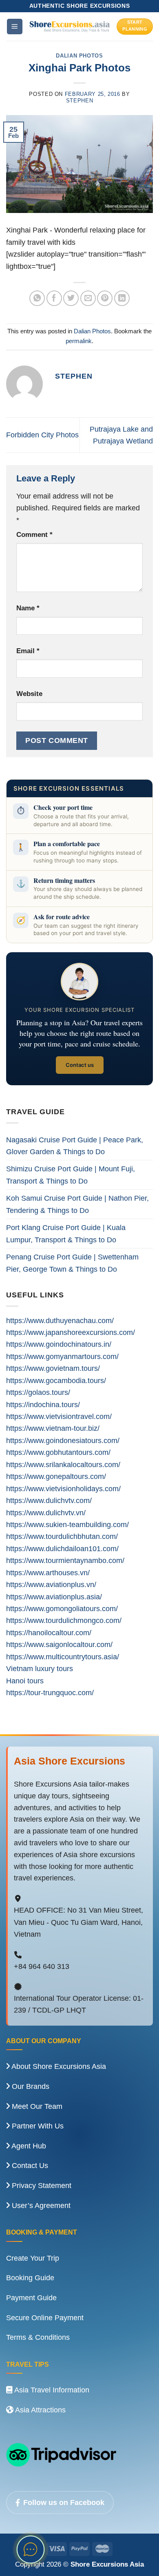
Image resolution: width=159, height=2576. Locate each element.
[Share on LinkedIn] (122, 298)
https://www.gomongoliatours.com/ (62, 1608)
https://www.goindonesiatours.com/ (63, 1440)
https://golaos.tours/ (38, 1392)
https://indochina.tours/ (43, 1404)
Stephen (80, 101)
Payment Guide (31, 2298)
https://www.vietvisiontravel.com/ (59, 1416)
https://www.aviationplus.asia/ (54, 1597)
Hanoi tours (25, 1681)
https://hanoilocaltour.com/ (49, 1633)
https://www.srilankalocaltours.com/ (63, 1464)
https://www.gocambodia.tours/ (56, 1380)
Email (28, 651)
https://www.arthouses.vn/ (48, 1573)
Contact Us (29, 2166)
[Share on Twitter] (71, 298)
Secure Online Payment (45, 2318)
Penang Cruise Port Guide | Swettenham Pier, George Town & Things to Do (72, 1263)
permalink (79, 341)
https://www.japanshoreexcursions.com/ (71, 1332)
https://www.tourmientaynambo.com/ (65, 1560)
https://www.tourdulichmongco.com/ (64, 1620)
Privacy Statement (41, 2186)
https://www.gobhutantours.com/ (58, 1452)
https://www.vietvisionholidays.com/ (63, 1489)
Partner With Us (37, 2126)
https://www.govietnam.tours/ (53, 1368)
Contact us (80, 1065)
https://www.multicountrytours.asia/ (63, 1657)
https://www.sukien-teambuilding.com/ (67, 1524)
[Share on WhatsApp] (37, 298)
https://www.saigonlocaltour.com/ (59, 1644)
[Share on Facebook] (54, 298)
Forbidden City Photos (42, 435)
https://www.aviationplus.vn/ (51, 1584)
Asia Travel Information (51, 2390)
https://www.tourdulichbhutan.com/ (62, 1536)
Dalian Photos (79, 56)
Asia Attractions (40, 2410)
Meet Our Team (36, 2106)
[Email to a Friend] (88, 298)
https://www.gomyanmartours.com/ (62, 1356)
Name (28, 608)
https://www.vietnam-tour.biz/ (53, 1428)
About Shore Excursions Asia (58, 2066)
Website (29, 694)
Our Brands (30, 2086)
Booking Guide (30, 2278)
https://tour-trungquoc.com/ (50, 1693)
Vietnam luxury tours (40, 1668)
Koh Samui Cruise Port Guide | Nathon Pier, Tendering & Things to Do (77, 1204)
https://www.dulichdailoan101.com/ (62, 1548)
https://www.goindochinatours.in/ (59, 1344)
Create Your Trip (33, 2258)
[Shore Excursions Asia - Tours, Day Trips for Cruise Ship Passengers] (70, 26)
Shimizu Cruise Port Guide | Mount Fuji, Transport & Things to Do (71, 1175)
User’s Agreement (40, 2206)
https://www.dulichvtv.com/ (49, 1500)
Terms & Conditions (38, 2337)
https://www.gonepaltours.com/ (56, 1476)
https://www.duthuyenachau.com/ (60, 1320)
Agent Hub (28, 2146)
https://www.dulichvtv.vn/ (46, 1513)
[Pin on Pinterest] (105, 298)
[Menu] (15, 26)
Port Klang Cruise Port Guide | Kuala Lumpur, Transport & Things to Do (66, 1233)
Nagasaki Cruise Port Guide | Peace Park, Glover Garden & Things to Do (75, 1146)
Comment (34, 535)
